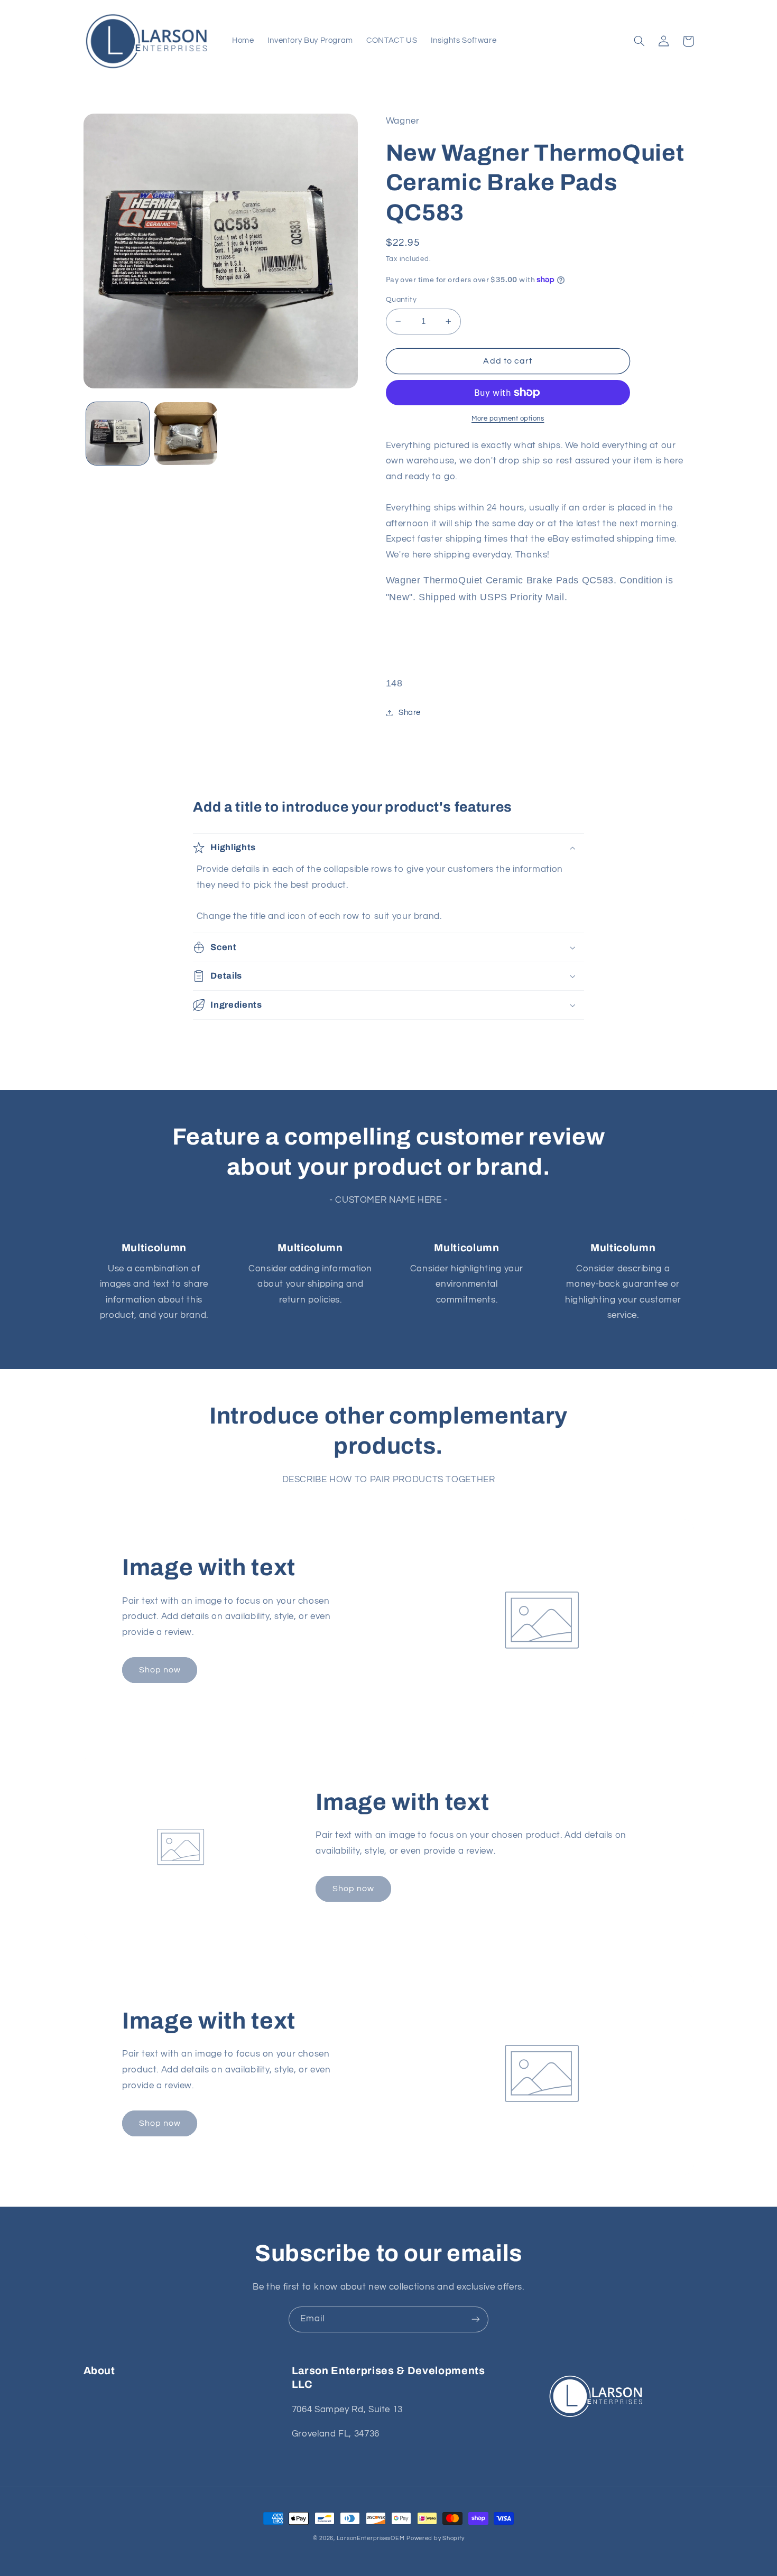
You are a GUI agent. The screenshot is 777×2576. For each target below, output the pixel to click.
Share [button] (410, 713)
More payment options (508, 419)
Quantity (401, 300)
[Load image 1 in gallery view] (118, 434)
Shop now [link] (160, 1670)
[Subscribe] (476, 2319)
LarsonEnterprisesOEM (371, 2538)
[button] (640, 41)
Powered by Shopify (435, 2538)
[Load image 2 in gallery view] (186, 434)
